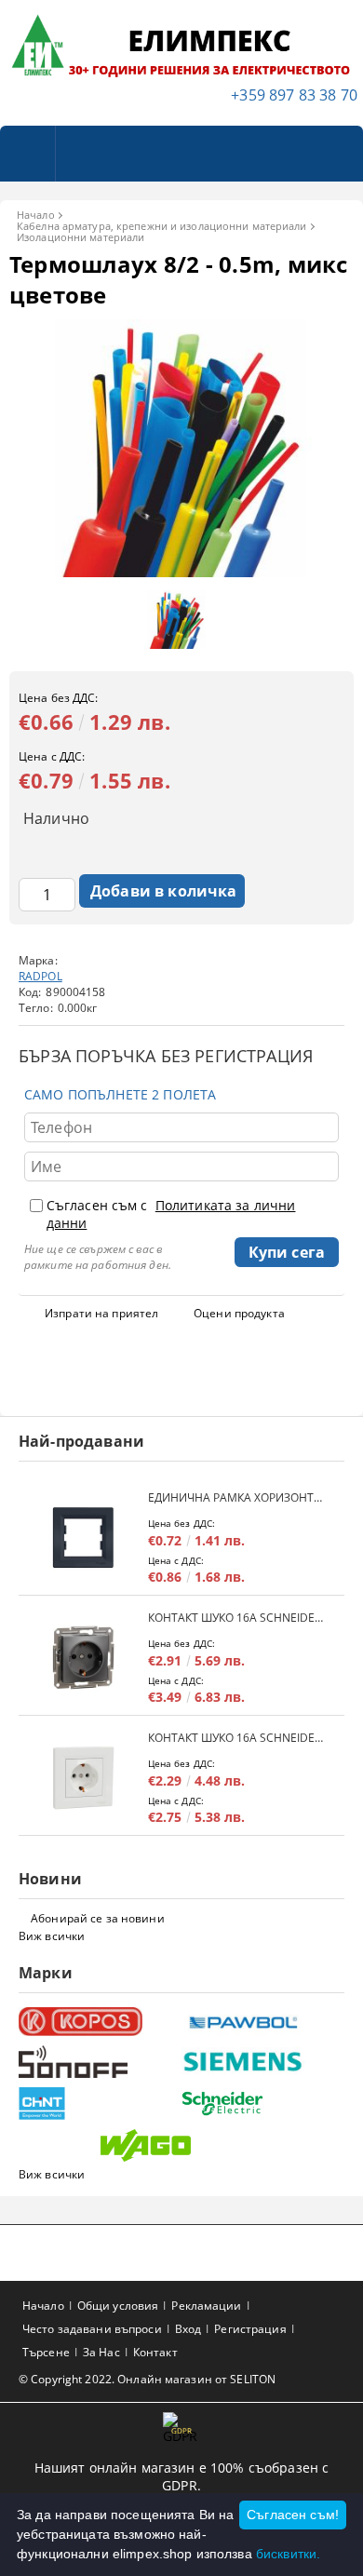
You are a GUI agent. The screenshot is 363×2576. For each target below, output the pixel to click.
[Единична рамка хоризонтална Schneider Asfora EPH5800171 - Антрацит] (83, 1538)
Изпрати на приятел (101, 1313)
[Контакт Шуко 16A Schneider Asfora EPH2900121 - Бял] (83, 1778)
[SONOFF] (98, 2062)
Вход (188, 2329)
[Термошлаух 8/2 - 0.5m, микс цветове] (181, 572)
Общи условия (118, 2306)
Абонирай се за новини (98, 1918)
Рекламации (206, 2306)
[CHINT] (98, 2104)
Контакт (155, 2352)
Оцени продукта (239, 1313)
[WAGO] (180, 2145)
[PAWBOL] (261, 2022)
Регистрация (250, 2329)
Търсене (46, 2352)
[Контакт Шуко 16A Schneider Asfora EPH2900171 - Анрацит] (83, 1658)
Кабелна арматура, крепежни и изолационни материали (162, 226)
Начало (36, 215)
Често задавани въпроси (92, 2329)
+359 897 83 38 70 (294, 95)
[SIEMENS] (261, 2062)
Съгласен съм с (171, 1214)
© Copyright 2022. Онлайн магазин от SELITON (147, 2379)
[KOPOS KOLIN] (98, 2022)
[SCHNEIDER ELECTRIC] (261, 2104)
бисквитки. (288, 2554)
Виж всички (52, 1936)
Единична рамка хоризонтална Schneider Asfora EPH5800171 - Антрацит (237, 1497)
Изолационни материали (81, 237)
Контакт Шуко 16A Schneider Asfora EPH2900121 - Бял (237, 1738)
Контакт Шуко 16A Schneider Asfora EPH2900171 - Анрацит (237, 1618)
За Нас (101, 2352)
